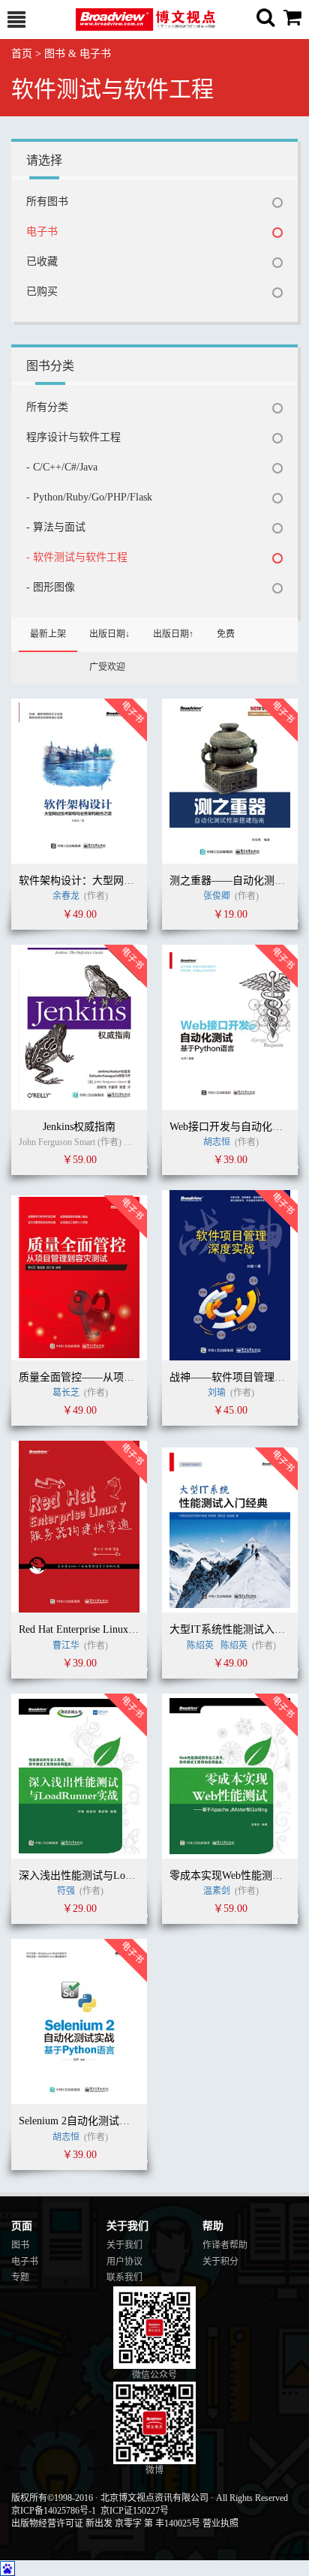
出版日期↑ (173, 634)
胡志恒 (218, 1142)
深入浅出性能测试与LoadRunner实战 (103, 1876)
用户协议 (124, 2262)
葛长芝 (66, 1393)
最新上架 (48, 634)
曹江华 (66, 1646)
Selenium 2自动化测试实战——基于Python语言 (126, 2121)
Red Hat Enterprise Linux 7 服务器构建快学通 (121, 1629)
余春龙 (66, 896)
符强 (66, 1891)
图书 (20, 2245)
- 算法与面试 (56, 527)
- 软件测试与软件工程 (77, 557)
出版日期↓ (109, 634)
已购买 (42, 292)
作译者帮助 (225, 2245)
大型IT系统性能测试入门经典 (238, 1629)
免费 (226, 634)
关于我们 (124, 2245)
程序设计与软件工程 (73, 437)
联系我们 (124, 2277)
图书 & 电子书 (78, 54)
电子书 (42, 231)
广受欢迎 (107, 667)
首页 (22, 54)
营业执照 (220, 2523)
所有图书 (47, 201)
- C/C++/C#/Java (62, 467)
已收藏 (42, 262)
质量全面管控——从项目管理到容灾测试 (113, 1377)
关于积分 (220, 2262)
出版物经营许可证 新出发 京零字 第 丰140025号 (106, 2523)
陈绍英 (200, 1646)
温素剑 (217, 1891)
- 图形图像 (51, 587)
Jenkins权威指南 (79, 1127)
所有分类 (47, 407)
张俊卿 (217, 896)
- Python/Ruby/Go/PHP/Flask (89, 497)
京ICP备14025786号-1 (54, 2511)
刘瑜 (217, 1393)
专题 (20, 2277)
